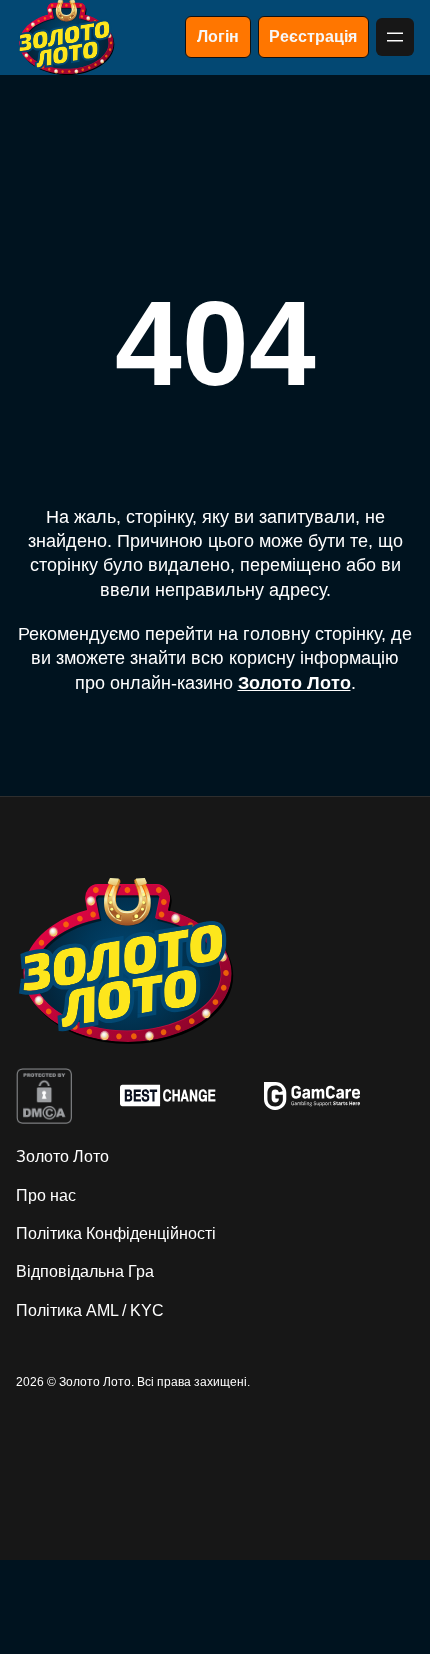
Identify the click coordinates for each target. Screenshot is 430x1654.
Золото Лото (294, 683)
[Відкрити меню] (395, 37)
